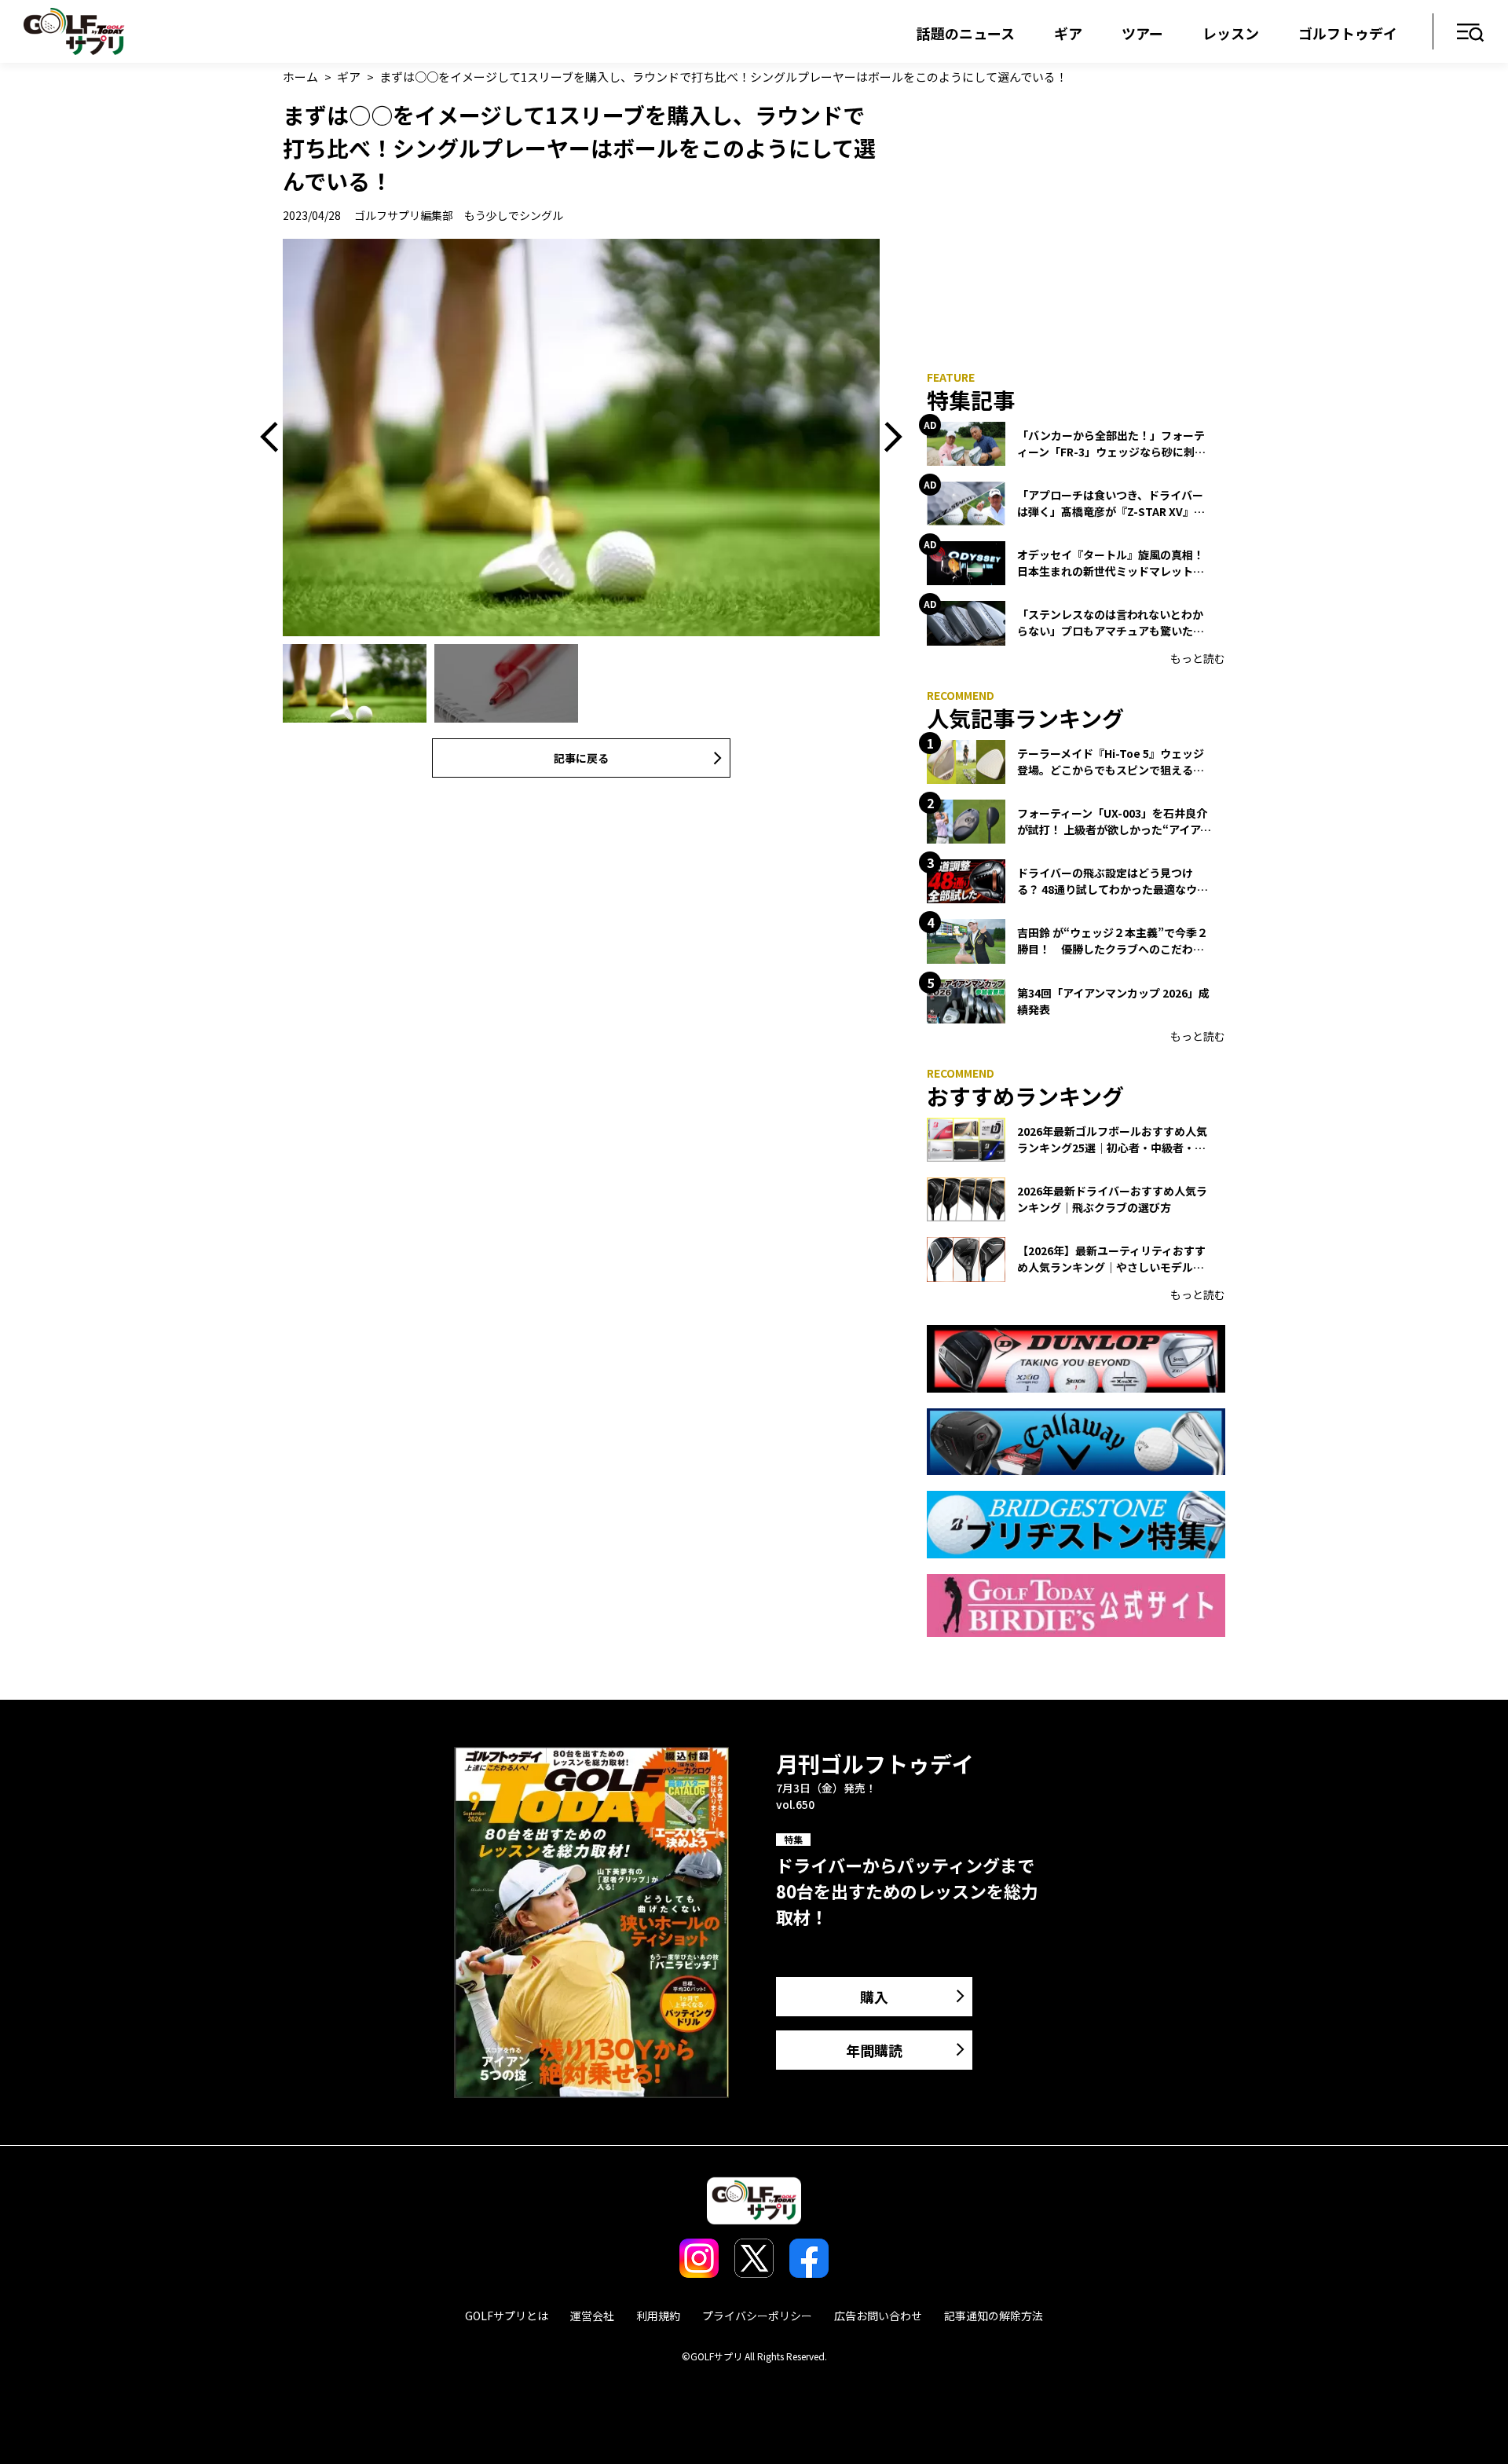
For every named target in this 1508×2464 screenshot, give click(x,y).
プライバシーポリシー (757, 2316)
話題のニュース (966, 33)
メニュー (1471, 33)
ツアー (1142, 33)
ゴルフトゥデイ (1348, 33)
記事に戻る (581, 758)
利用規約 (658, 2316)
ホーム (300, 77)
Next (888, 438)
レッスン (1231, 33)
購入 (874, 1997)
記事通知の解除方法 (994, 2316)
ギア (1068, 33)
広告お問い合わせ (878, 2316)
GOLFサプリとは (507, 2316)
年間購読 (874, 2050)
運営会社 (592, 2316)
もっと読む (1198, 658)
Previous (275, 438)
